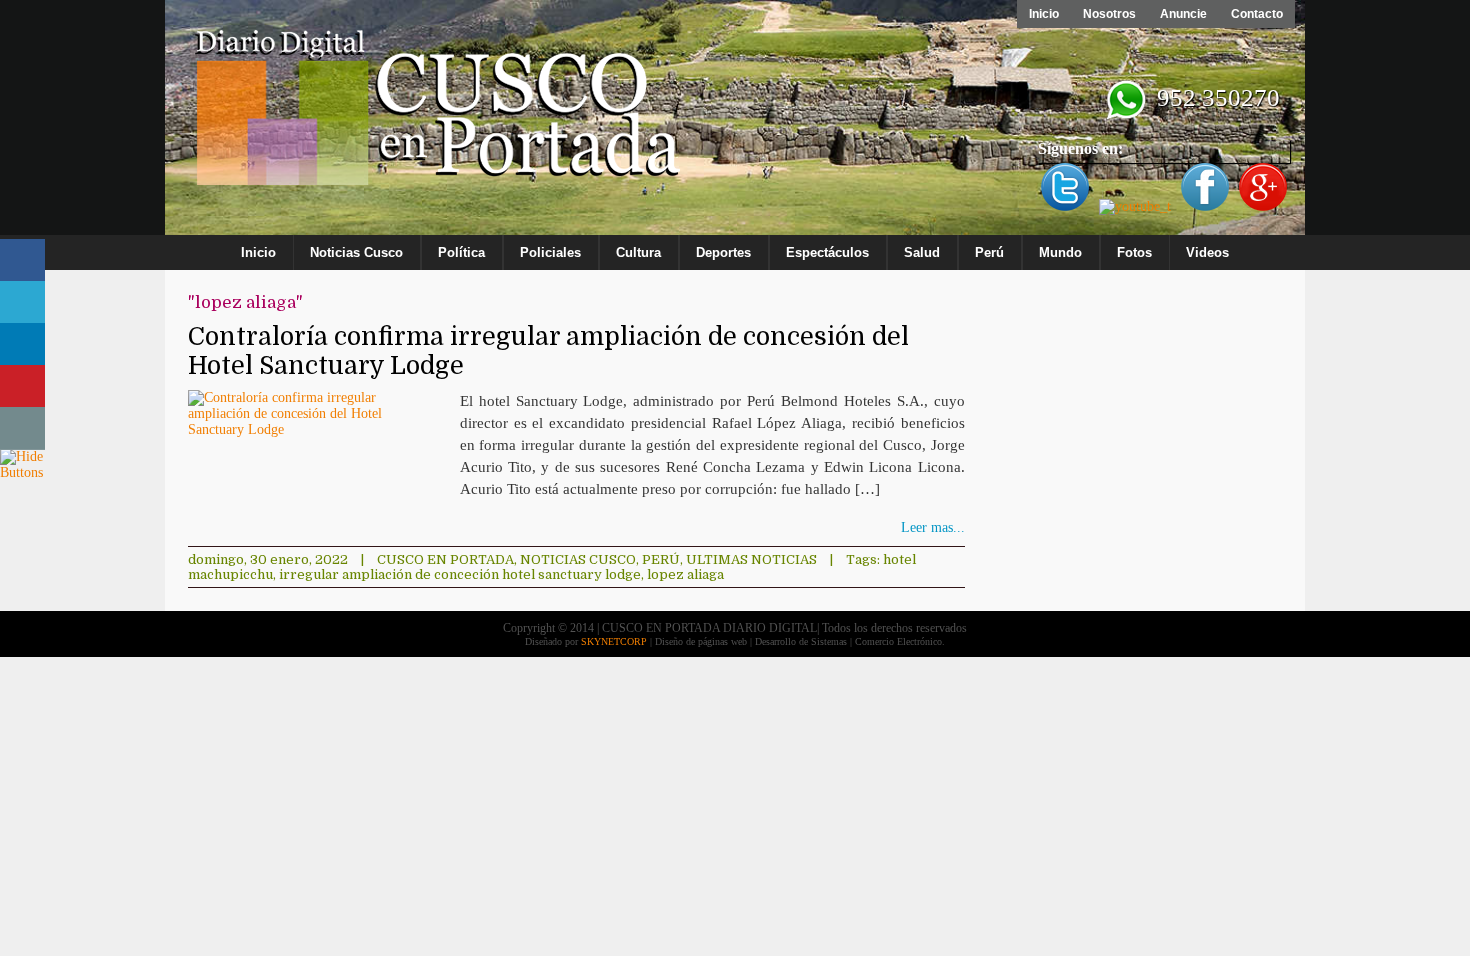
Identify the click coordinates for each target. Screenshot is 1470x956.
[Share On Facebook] (22, 260)
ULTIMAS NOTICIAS (751, 559)
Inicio (1044, 14)
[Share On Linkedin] (22, 344)
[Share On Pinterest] (22, 386)
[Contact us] (22, 428)
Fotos (1134, 252)
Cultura (638, 252)
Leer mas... (933, 527)
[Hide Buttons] (25, 472)
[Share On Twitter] (22, 302)
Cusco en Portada (445, 559)
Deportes (723, 252)
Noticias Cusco (356, 252)
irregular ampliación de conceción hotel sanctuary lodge (460, 574)
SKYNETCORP (614, 641)
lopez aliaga (685, 574)
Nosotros (1109, 14)
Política (461, 252)
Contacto (1257, 14)
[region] (735, 122)
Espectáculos (827, 252)
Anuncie (1183, 14)
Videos (1207, 252)
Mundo (1060, 252)
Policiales (550, 252)
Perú (989, 252)
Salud (922, 252)
